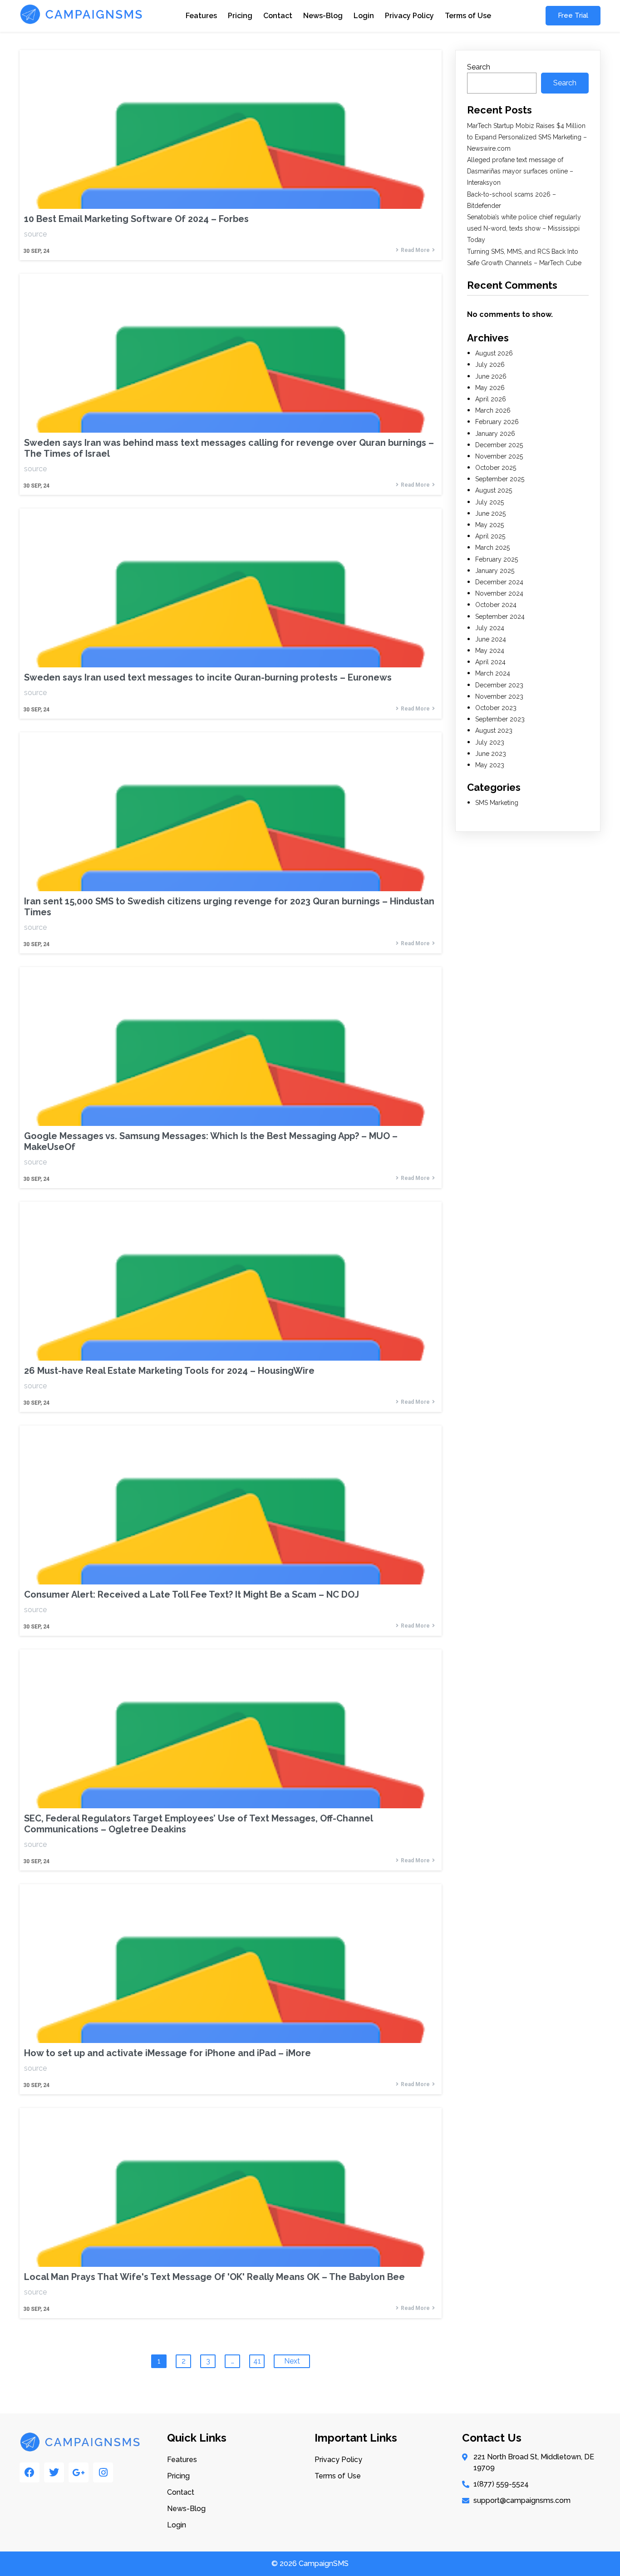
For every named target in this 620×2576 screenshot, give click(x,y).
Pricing (240, 16)
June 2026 (491, 376)
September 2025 (500, 479)
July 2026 (490, 365)
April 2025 (490, 536)
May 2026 (490, 388)
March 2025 (492, 548)
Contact (278, 16)
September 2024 (500, 617)
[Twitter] (54, 2472)
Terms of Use (468, 16)
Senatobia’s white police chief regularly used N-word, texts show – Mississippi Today (524, 228)
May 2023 (490, 765)
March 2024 (493, 673)
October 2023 (496, 708)
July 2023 (490, 742)
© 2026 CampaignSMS (310, 2564)
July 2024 (490, 628)
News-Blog (323, 16)
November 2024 (499, 593)
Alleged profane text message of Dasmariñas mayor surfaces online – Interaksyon (520, 171)
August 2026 (494, 353)
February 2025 (497, 559)
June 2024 (491, 639)
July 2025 (490, 502)
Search (479, 67)
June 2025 (490, 513)
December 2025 (499, 445)
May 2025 (490, 525)
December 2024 (499, 582)
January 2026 (495, 434)
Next (292, 2361)
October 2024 (496, 605)
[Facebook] (30, 2472)
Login (364, 16)
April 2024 (490, 662)
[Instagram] (103, 2472)
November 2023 (499, 696)
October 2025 (496, 468)
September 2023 (500, 719)
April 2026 (491, 399)
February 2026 (497, 422)
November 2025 (499, 456)
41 (257, 2361)
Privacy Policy (409, 16)
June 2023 (491, 754)
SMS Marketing (497, 803)
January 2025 (495, 571)
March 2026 (493, 410)
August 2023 (494, 730)
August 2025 (494, 490)
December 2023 (499, 685)
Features (201, 16)
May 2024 (490, 651)
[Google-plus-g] (79, 2472)
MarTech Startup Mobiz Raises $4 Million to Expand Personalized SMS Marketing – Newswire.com (527, 137)
